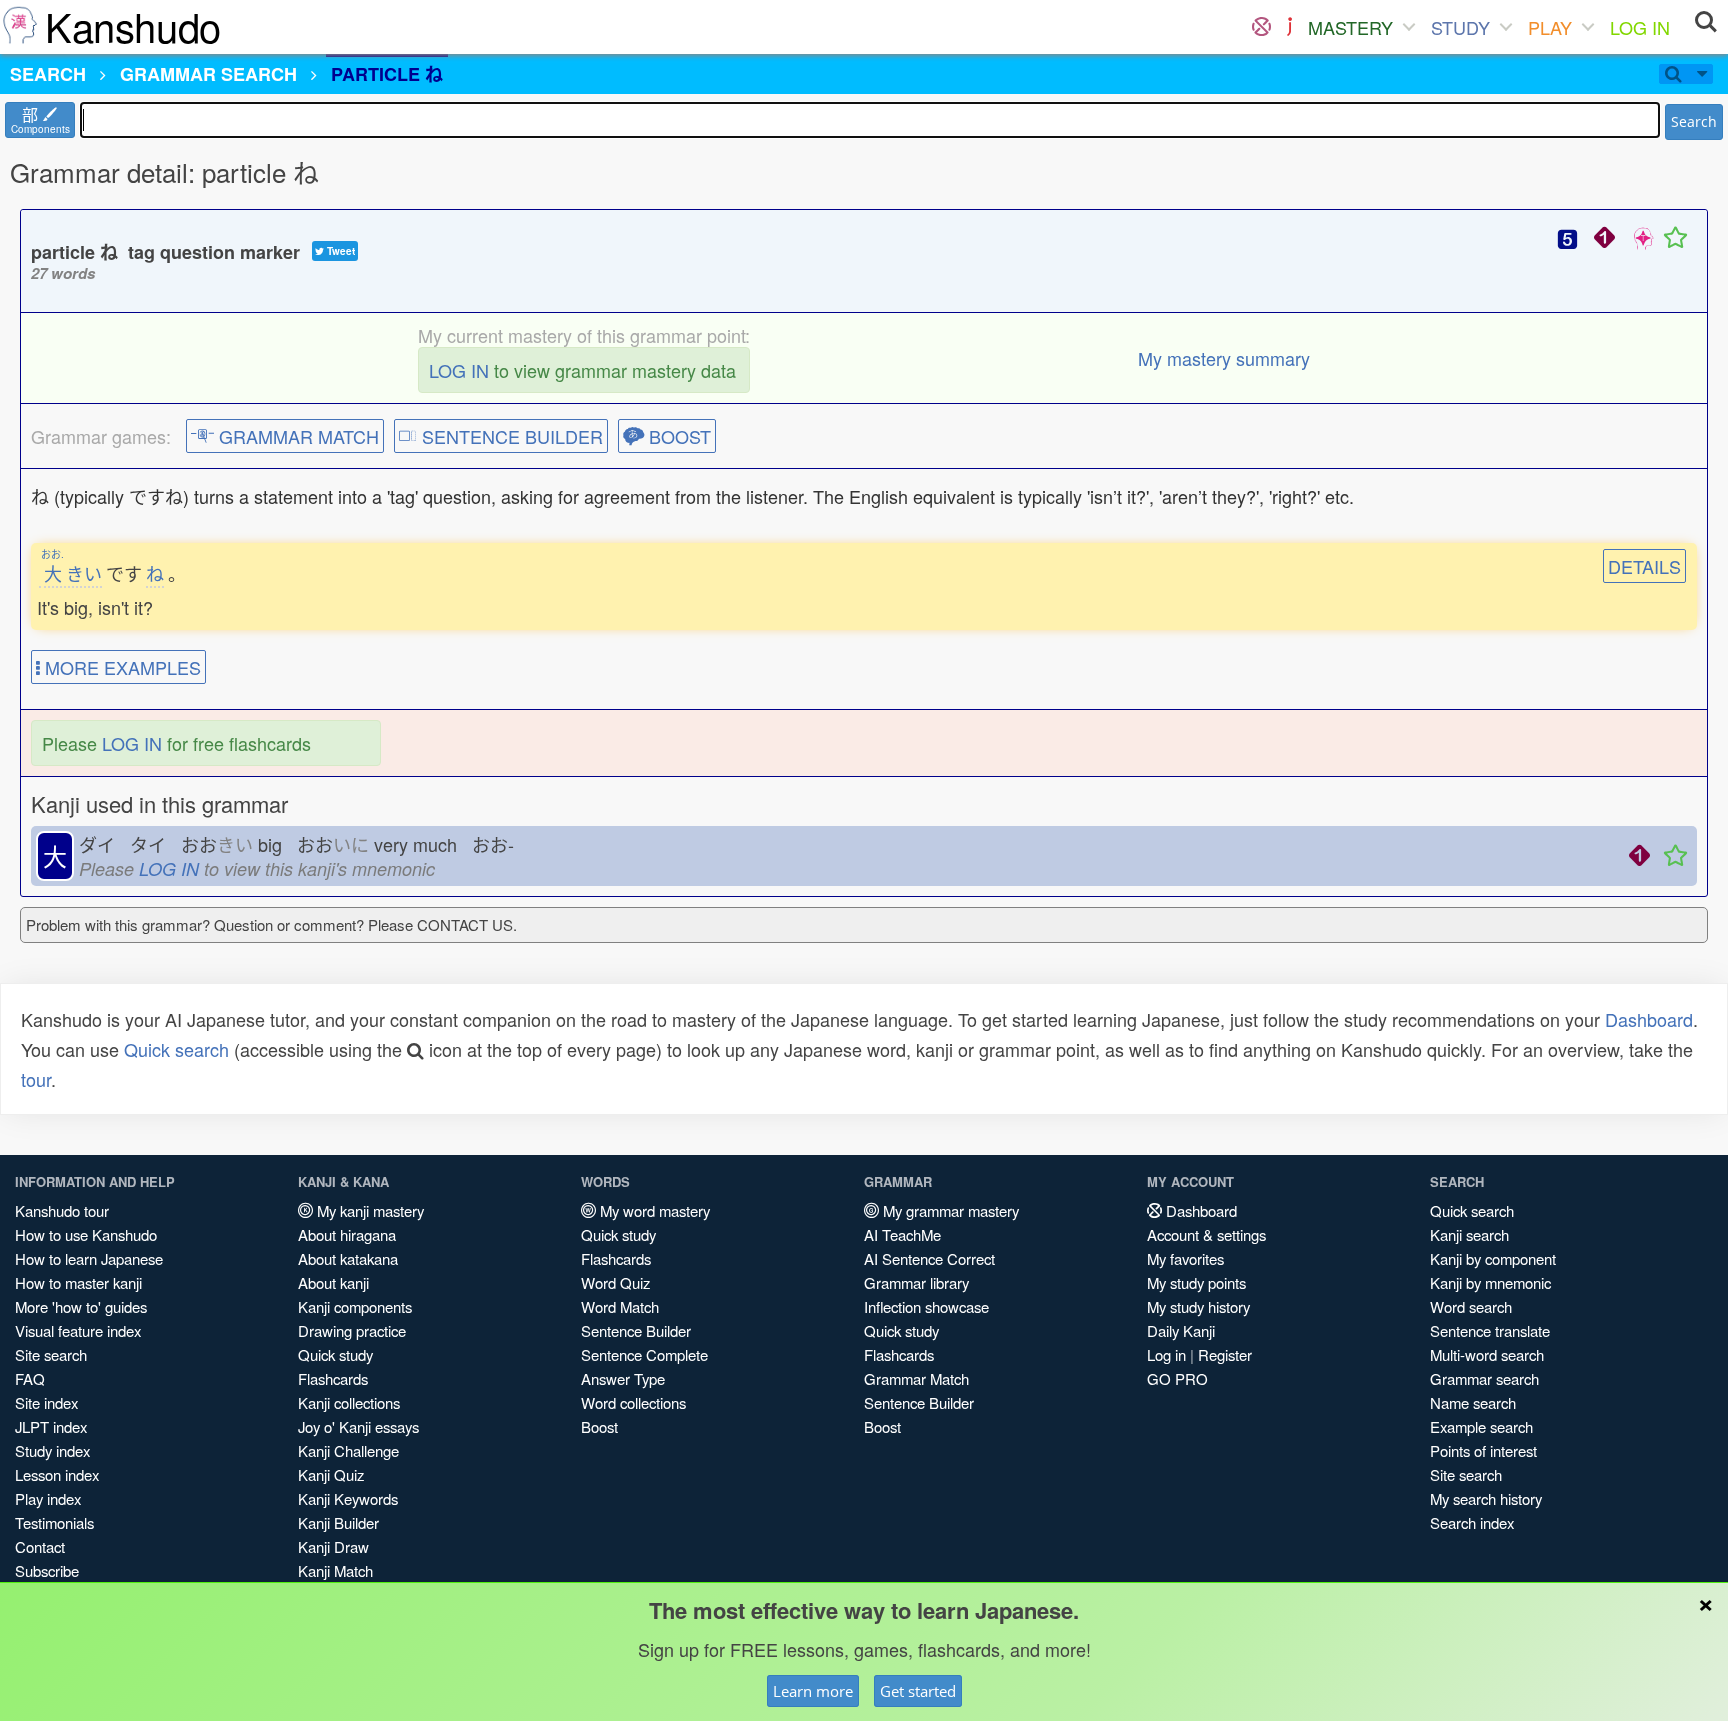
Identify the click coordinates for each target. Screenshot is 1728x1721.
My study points (1196, 1282)
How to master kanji (78, 1282)
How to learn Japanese (89, 1258)
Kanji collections (349, 1402)
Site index (46, 1402)
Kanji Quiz (331, 1474)
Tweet (339, 251)
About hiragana (347, 1234)
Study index (52, 1450)
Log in (1166, 1354)
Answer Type (623, 1378)
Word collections (633, 1402)
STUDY (1460, 27)
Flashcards (333, 1378)
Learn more (813, 1691)
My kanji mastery (368, 1210)
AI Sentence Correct (929, 1258)
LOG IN (1640, 27)
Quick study (335, 1354)
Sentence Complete (644, 1354)
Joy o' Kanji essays (358, 1426)
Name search (1473, 1402)
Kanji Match (335, 1570)
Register (1225, 1354)
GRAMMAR (208, 74)
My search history (1486, 1498)
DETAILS (1644, 566)
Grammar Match (916, 1378)
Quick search (176, 1049)
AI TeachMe (902, 1234)
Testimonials (54, 1522)
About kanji (333, 1282)
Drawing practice (352, 1330)
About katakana (348, 1258)
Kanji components (355, 1306)
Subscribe (47, 1570)
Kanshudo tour (62, 1210)
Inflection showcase (926, 1306)
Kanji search (1469, 1234)
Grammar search (1484, 1378)
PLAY (1550, 27)
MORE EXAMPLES (120, 667)
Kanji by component (1493, 1258)
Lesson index (57, 1474)
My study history (1198, 1306)
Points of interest (1483, 1450)
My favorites (1185, 1258)
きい (71, 573)
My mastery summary (1224, 358)
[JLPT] (1289, 27)
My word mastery (653, 1210)
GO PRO (1177, 1378)
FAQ (30, 1378)
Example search (1481, 1426)
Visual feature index (78, 1330)
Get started (918, 1691)
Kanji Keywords (348, 1498)
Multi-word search (1487, 1354)
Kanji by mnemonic (1490, 1282)
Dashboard (1649, 1019)
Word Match (620, 1306)
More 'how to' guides (81, 1306)
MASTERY (1350, 27)
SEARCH (48, 74)
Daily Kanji (1181, 1330)
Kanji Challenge (348, 1450)
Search (1694, 121)
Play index (48, 1498)
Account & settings (1206, 1234)
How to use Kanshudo (86, 1234)
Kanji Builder (338, 1522)
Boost (599, 1426)
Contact (40, 1546)
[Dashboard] (1261, 27)
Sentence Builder (636, 1330)
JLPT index (51, 1426)
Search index (1472, 1522)
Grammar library (916, 1282)
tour (36, 1079)
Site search (51, 1354)
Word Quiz (615, 1282)
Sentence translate (1490, 1330)
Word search (1471, 1306)
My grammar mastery (949, 1210)
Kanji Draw (333, 1546)
